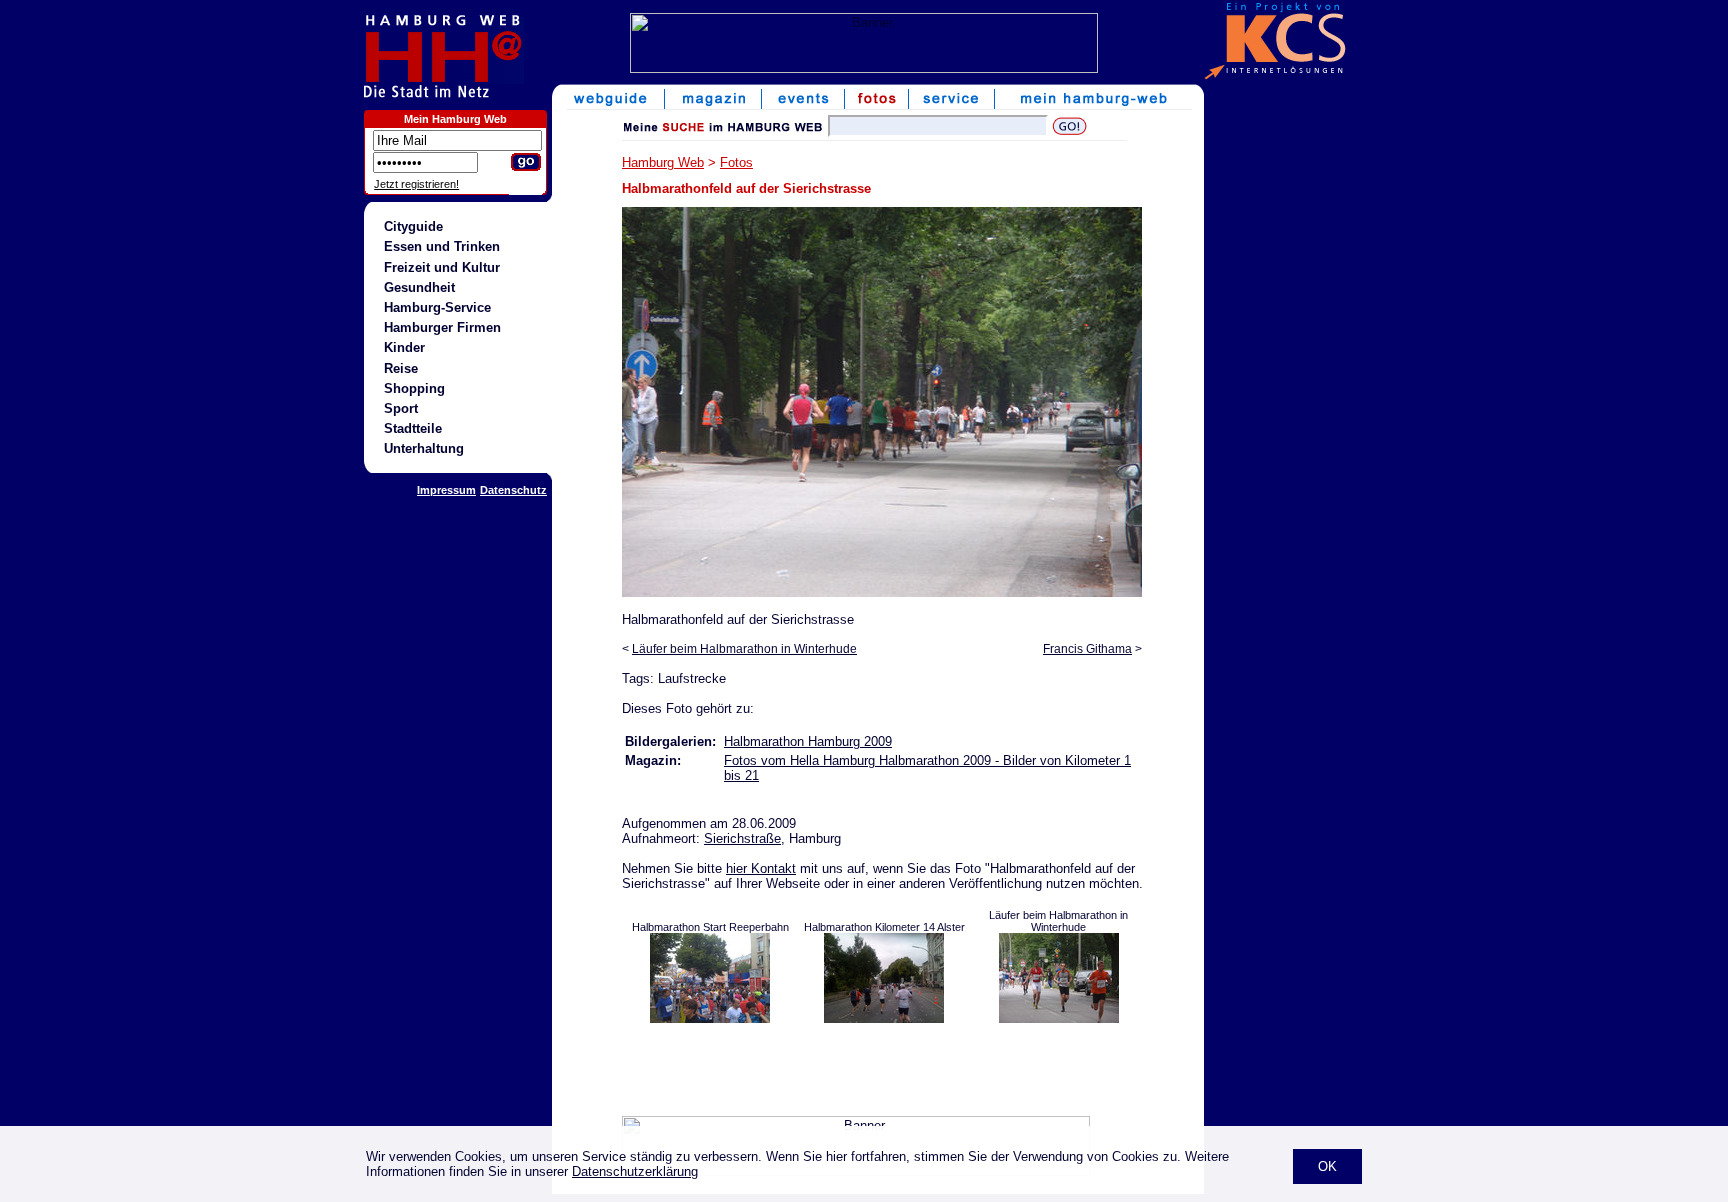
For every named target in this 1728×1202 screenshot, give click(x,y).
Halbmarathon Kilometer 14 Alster (884, 927)
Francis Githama (1087, 649)
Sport (401, 408)
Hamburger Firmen (442, 327)
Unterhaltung (424, 448)
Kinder (404, 347)
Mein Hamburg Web (455, 119)
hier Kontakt (761, 868)
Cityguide (413, 226)
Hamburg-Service (437, 307)
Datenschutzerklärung (635, 1171)
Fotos (736, 162)
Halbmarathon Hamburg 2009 (808, 741)
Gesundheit (419, 287)
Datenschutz (513, 490)
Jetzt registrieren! (416, 184)
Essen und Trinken (442, 246)
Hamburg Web (663, 162)
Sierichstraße (742, 838)
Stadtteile (413, 428)
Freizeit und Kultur (442, 267)
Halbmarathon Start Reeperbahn (710, 927)
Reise (401, 368)
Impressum (446, 490)
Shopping (414, 388)
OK (1327, 1166)
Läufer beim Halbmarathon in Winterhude (744, 649)
